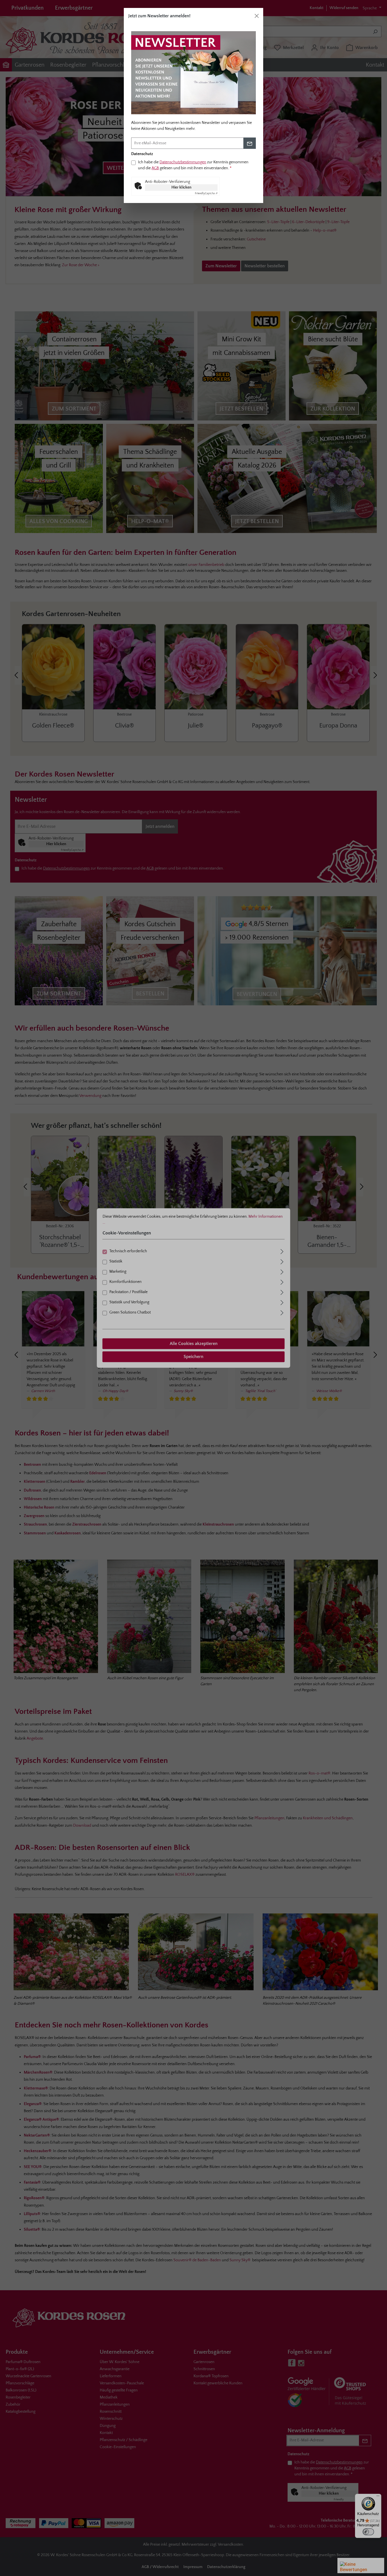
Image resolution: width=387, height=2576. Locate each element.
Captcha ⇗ (206, 193)
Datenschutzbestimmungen (183, 162)
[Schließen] (257, 16)
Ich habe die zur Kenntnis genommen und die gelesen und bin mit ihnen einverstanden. (193, 165)
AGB (155, 168)
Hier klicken (181, 187)
